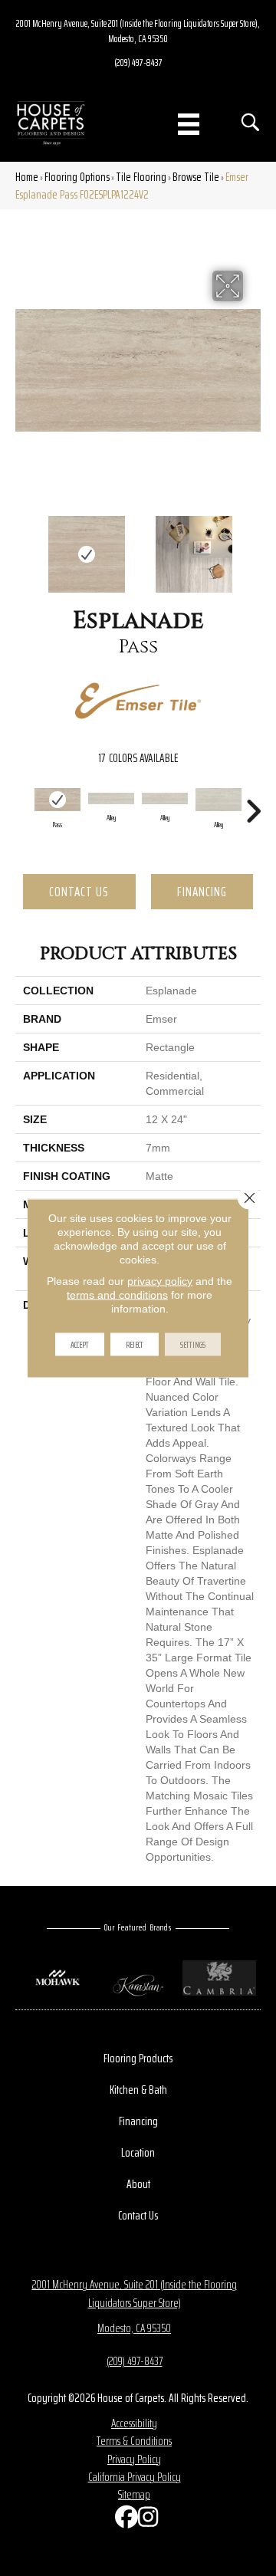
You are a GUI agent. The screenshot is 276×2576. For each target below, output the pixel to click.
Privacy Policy (134, 2459)
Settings (193, 1344)
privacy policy (160, 1281)
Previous (23, 547)
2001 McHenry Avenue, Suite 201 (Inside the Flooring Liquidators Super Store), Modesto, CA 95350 (138, 31)
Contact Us (79, 892)
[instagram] (146, 2520)
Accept (80, 1344)
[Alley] (111, 798)
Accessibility (134, 2423)
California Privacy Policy (135, 2477)
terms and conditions (117, 1295)
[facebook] (123, 2520)
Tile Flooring (141, 177)
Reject (135, 1344)
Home (27, 177)
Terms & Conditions (134, 2441)
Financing (202, 892)
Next (253, 547)
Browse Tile (196, 177)
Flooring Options (77, 177)
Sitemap (134, 2494)
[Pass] (58, 800)
